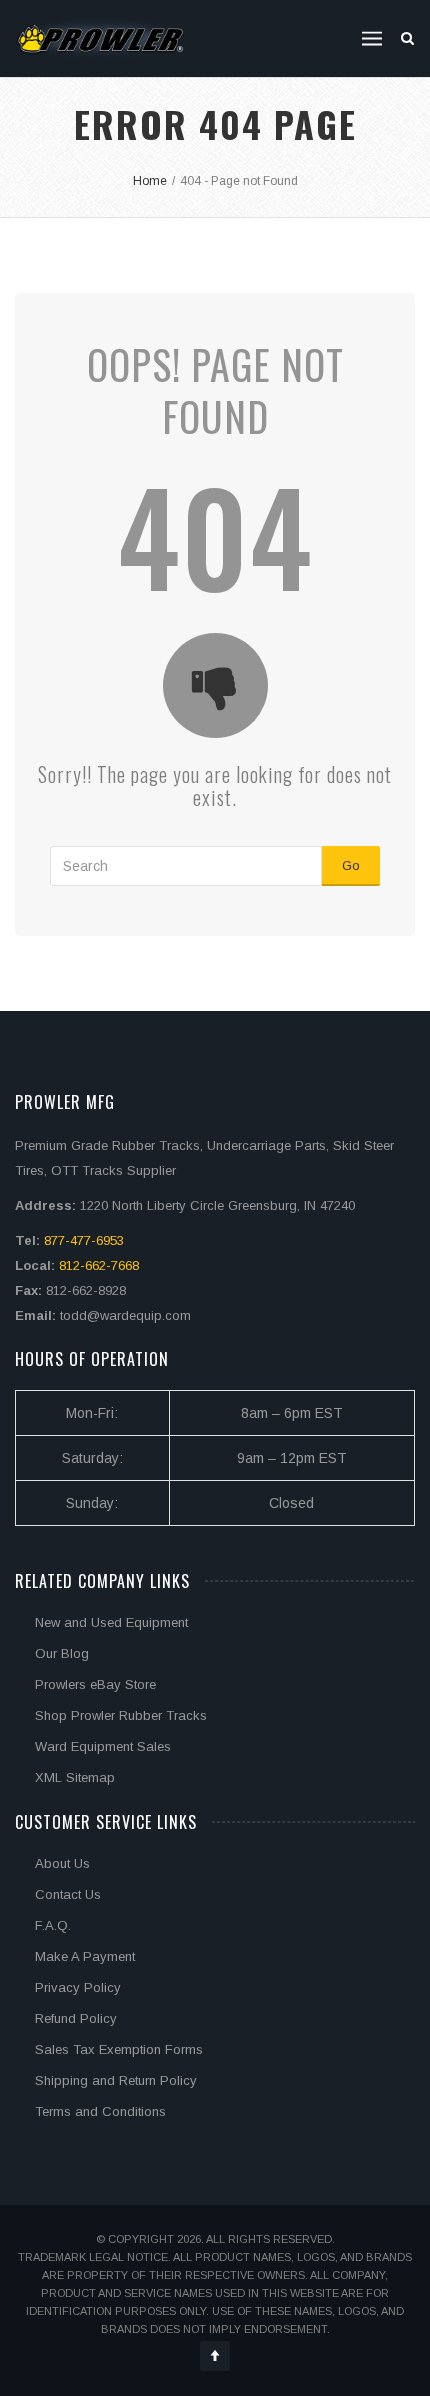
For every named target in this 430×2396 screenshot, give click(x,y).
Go (351, 865)
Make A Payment (85, 1956)
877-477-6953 (84, 1240)
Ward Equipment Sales (103, 1746)
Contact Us (68, 1894)
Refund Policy (76, 2018)
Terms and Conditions (100, 2111)
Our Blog (62, 1653)
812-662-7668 (99, 1265)
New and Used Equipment (111, 1622)
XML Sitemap (75, 1777)
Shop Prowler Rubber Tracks (121, 1715)
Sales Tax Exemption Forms (119, 2049)
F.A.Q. (53, 1925)
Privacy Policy (78, 1987)
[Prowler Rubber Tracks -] (100, 38)
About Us (62, 1863)
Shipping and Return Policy (116, 2080)
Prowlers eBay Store (95, 1684)
